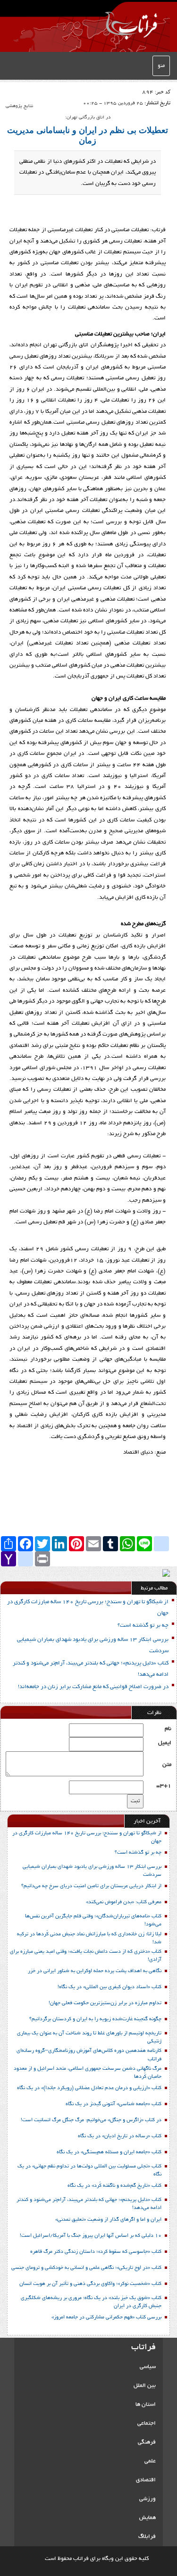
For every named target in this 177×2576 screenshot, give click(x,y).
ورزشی (147, 2499)
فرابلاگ (147, 2537)
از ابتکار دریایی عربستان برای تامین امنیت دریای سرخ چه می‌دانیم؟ (91, 1886)
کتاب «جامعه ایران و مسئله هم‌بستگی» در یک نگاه (109, 2152)
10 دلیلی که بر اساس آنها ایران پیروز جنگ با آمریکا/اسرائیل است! (91, 2236)
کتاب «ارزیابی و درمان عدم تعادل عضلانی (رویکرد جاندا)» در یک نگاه (89, 2088)
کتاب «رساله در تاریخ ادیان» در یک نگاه (120, 2136)
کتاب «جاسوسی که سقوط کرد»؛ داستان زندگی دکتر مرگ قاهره (96, 2252)
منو (161, 66)
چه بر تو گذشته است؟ (143, 1626)
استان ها (146, 2405)
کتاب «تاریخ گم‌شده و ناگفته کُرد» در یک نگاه (114, 2186)
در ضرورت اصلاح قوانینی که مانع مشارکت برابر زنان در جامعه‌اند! (93, 1687)
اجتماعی (147, 2423)
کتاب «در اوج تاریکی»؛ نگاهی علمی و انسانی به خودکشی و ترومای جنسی (86, 2268)
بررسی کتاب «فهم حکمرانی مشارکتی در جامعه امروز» (106, 2317)
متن (167, 1765)
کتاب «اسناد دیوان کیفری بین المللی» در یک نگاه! (110, 1987)
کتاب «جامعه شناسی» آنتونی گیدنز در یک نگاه (114, 2104)
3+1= (164, 1786)
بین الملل (145, 2386)
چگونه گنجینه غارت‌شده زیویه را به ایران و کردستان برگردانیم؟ (95, 2019)
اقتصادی (146, 2480)
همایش (147, 2518)
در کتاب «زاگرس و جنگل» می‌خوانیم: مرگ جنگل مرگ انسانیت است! (91, 2120)
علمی (150, 2461)
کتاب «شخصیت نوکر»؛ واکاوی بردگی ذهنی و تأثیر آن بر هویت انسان (90, 2284)
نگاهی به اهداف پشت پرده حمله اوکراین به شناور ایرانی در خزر (95, 1971)
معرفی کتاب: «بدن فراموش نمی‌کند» (124, 1902)
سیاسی (148, 2367)
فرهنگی (147, 2442)
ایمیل (165, 1743)
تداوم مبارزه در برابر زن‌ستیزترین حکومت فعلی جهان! (105, 2003)
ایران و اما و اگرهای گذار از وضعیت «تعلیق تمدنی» (108, 2220)
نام (168, 1729)
